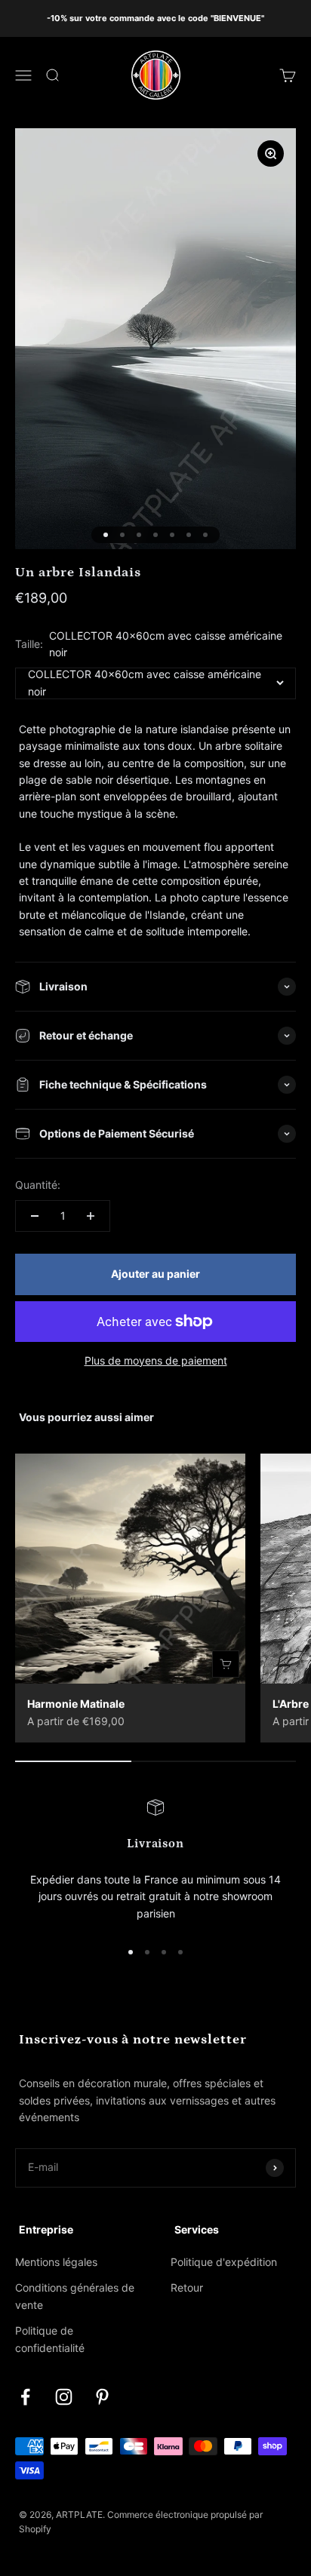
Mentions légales (56, 2262)
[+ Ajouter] (226, 1664)
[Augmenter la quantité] (91, 1216)
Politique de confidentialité (50, 2339)
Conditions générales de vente (75, 2296)
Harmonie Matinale (76, 1704)
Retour (187, 2287)
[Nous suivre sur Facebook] (25, 2397)
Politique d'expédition (224, 2262)
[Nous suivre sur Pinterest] (102, 2397)
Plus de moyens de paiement (156, 1360)
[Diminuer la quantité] (35, 1216)
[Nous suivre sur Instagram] (64, 2397)
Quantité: (38, 1185)
